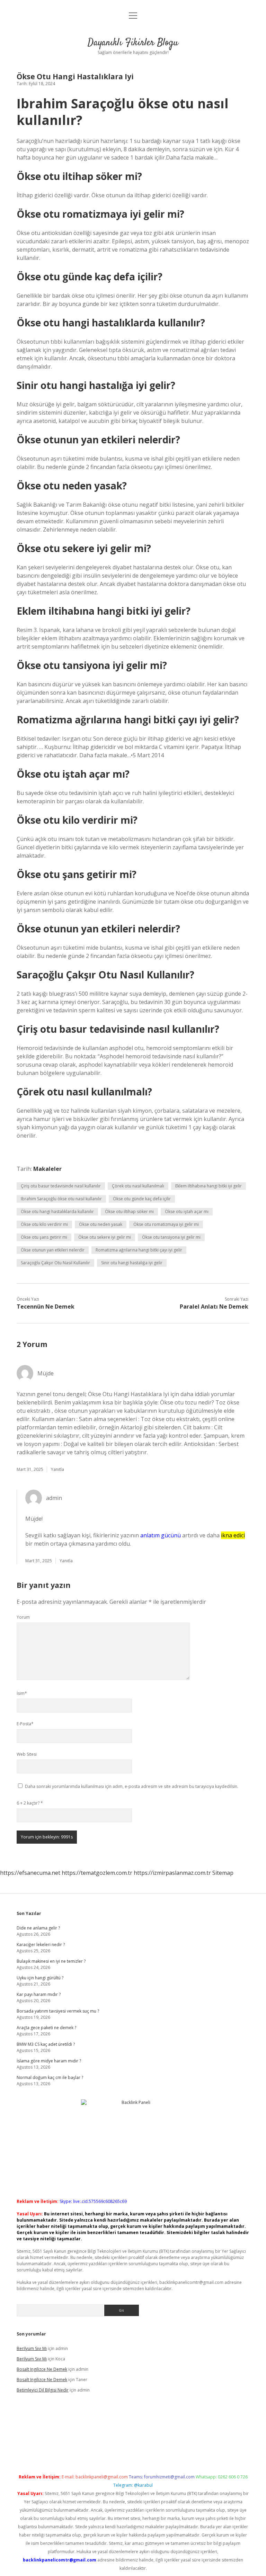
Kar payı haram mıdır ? (39, 1994)
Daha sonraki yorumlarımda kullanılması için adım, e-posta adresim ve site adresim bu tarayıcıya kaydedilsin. (132, 1786)
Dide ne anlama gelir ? (38, 1928)
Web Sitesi (27, 1754)
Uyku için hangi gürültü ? (40, 1978)
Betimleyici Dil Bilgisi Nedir (43, 2390)
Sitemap (223, 1873)
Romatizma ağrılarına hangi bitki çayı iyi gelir (139, 1250)
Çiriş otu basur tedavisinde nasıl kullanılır (61, 1186)
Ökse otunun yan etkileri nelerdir (53, 1250)
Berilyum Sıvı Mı (32, 2348)
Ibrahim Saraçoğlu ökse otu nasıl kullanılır (61, 1199)
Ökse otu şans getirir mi (44, 1237)
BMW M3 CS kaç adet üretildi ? (46, 2044)
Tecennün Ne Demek (46, 1307)
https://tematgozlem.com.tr (97, 1873)
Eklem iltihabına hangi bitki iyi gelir (209, 1186)
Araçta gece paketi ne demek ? (46, 2028)
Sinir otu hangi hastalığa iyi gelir (132, 1263)
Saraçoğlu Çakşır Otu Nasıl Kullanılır (55, 1263)
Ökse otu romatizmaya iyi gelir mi (166, 1224)
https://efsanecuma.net (30, 1873)
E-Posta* (25, 1724)
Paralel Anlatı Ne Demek (214, 1307)
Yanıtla (57, 1469)
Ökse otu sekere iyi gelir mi (105, 1237)
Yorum (23, 1617)
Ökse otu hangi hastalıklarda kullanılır (57, 1212)
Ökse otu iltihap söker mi (129, 1212)
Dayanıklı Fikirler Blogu (133, 43)
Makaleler (47, 1169)
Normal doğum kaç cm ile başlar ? (50, 2077)
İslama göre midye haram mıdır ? (49, 2061)
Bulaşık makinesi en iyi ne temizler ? (51, 1961)
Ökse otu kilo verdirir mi (44, 1224)
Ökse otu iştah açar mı (187, 1212)
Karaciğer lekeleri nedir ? (41, 1945)
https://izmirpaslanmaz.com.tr (172, 1873)
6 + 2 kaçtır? (30, 1803)
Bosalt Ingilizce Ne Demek (42, 2369)
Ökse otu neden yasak (101, 1224)
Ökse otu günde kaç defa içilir (142, 1199)
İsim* (22, 1693)
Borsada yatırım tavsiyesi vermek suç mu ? (58, 2011)
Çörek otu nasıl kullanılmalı (138, 1186)
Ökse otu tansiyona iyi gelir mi (171, 1237)
